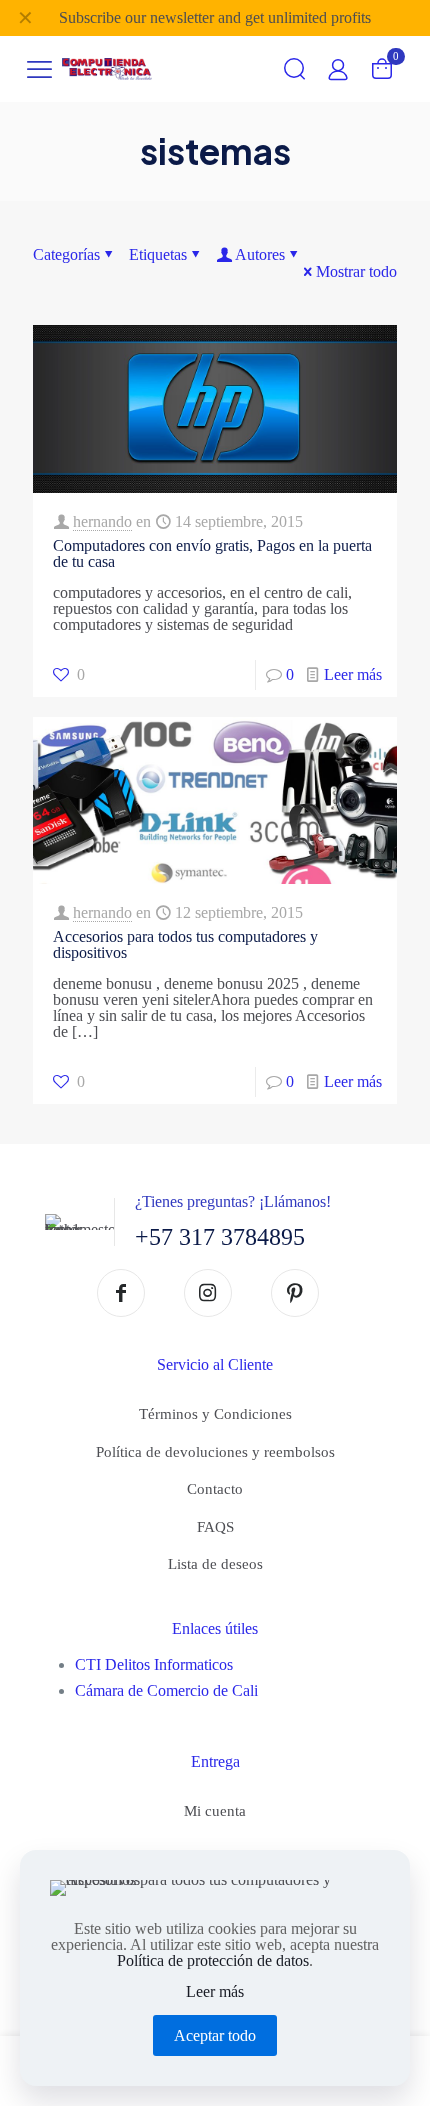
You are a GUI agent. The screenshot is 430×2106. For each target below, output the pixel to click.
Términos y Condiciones (215, 1414)
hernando (102, 521)
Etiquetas (158, 254)
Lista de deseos (215, 1564)
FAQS (215, 1527)
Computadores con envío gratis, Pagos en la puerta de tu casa (212, 553)
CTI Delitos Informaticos (154, 1664)
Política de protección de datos (213, 1960)
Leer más (353, 674)
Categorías (66, 254)
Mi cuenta (215, 1811)
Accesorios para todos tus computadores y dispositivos (185, 944)
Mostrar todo (356, 271)
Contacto (215, 1489)
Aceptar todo (215, 2035)
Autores (260, 254)
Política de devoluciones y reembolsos (215, 1452)
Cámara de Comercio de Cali (166, 1690)
